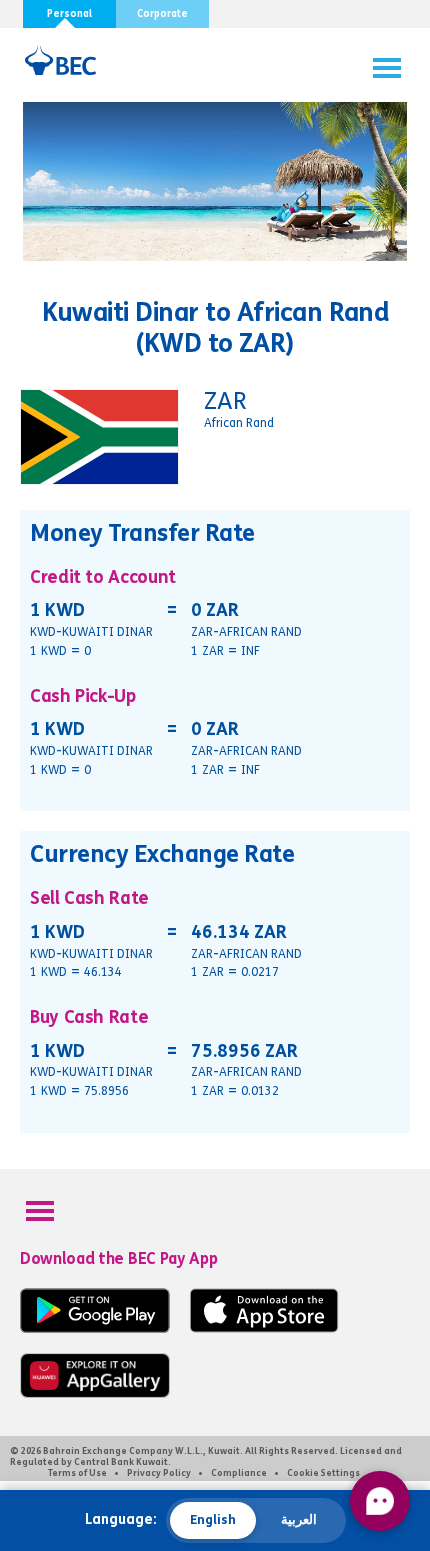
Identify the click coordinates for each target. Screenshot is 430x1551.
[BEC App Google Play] (95, 1328)
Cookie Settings (323, 1473)
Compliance (239, 1473)
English (213, 1520)
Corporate (162, 14)
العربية (299, 1520)
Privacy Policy (159, 1473)
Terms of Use (77, 1473)
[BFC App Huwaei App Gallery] (95, 1393)
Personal (69, 14)
